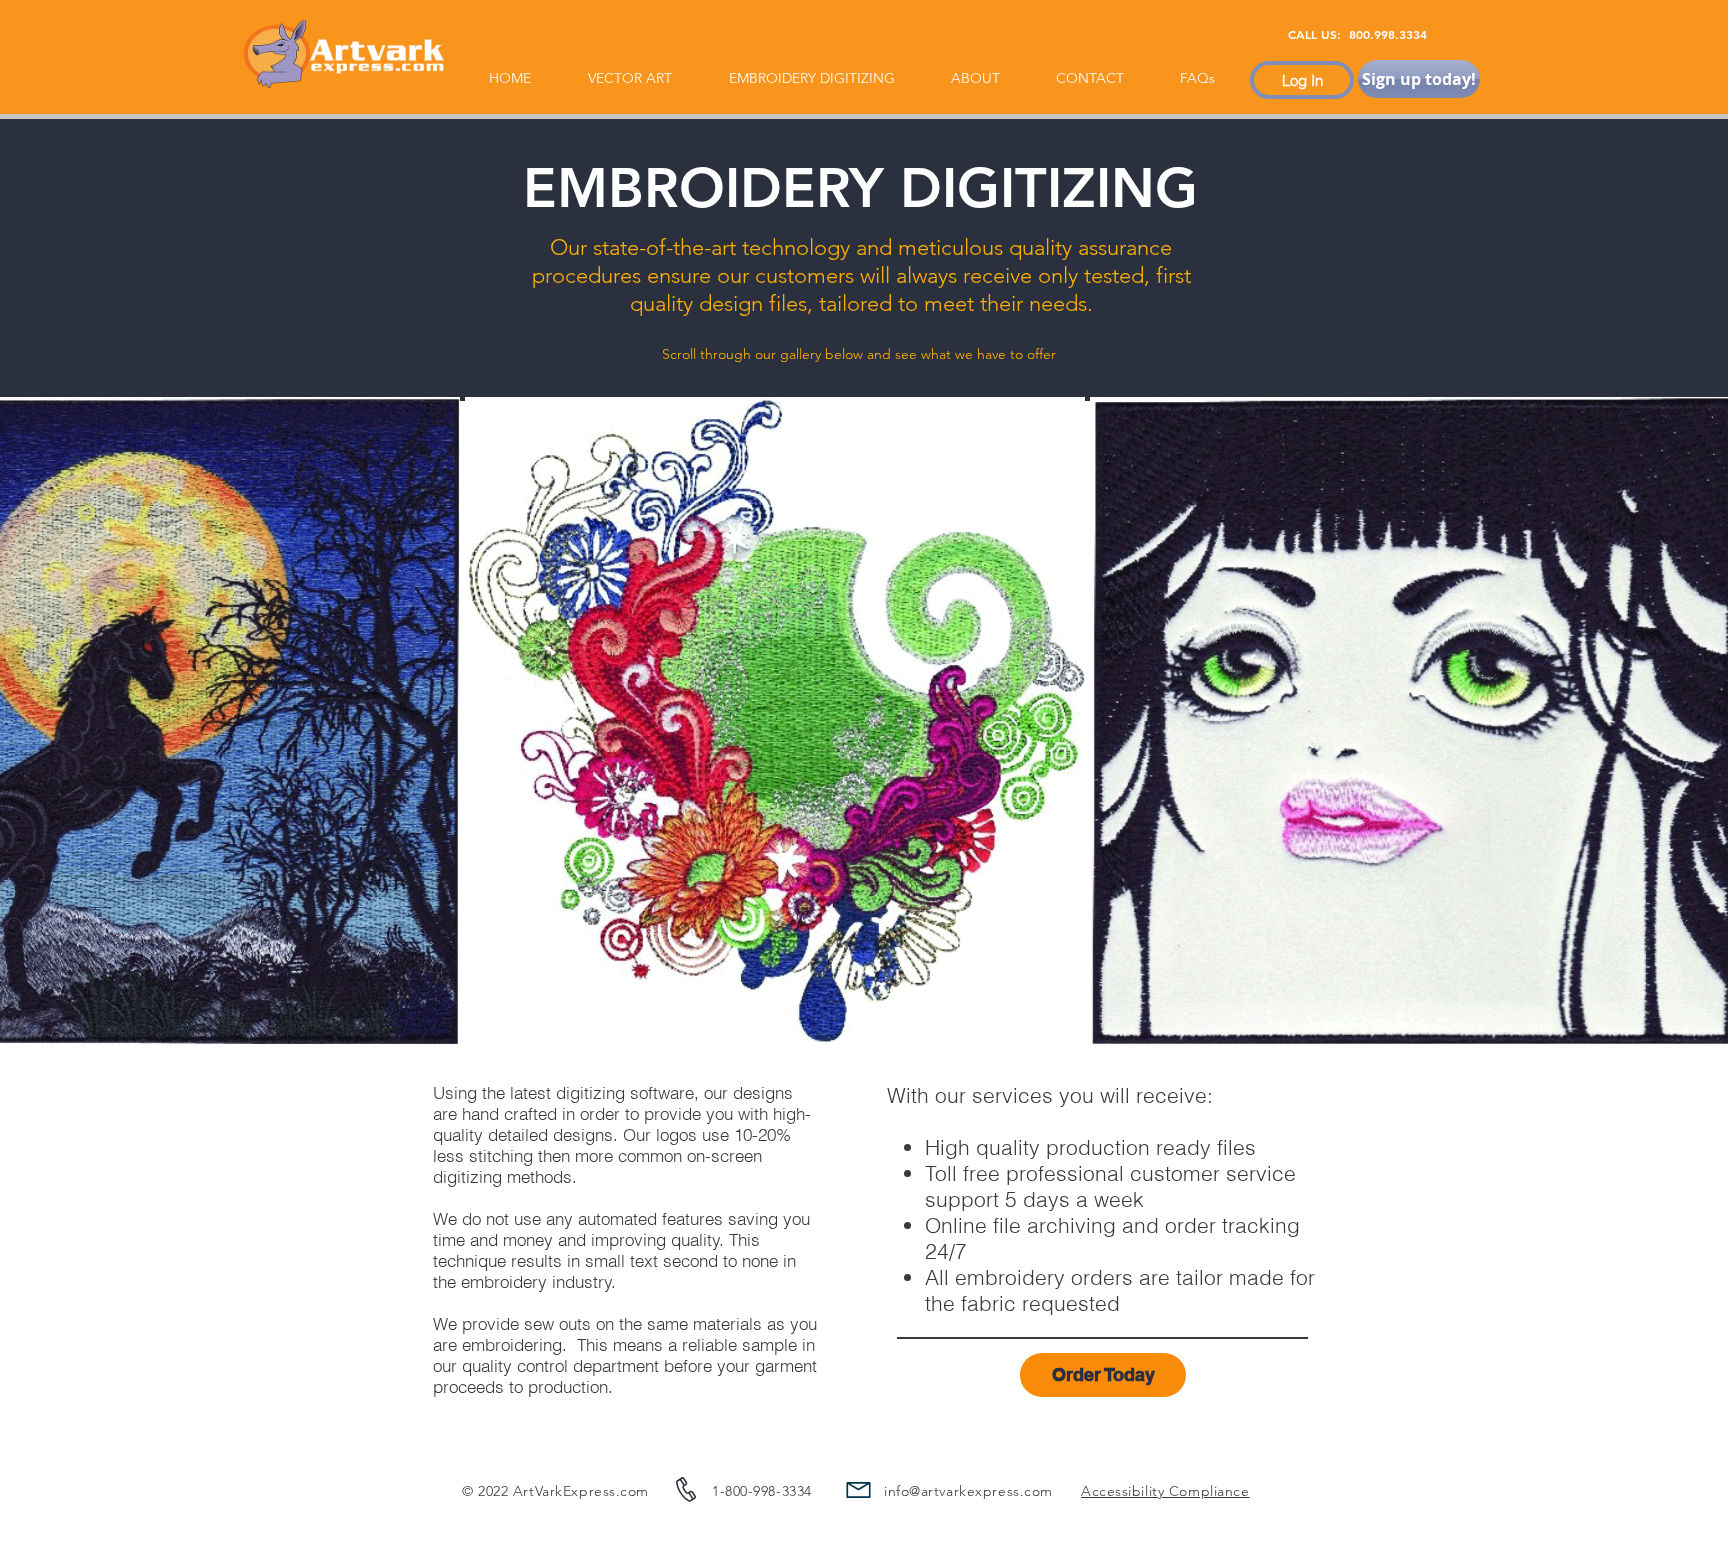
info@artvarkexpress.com (968, 1491)
